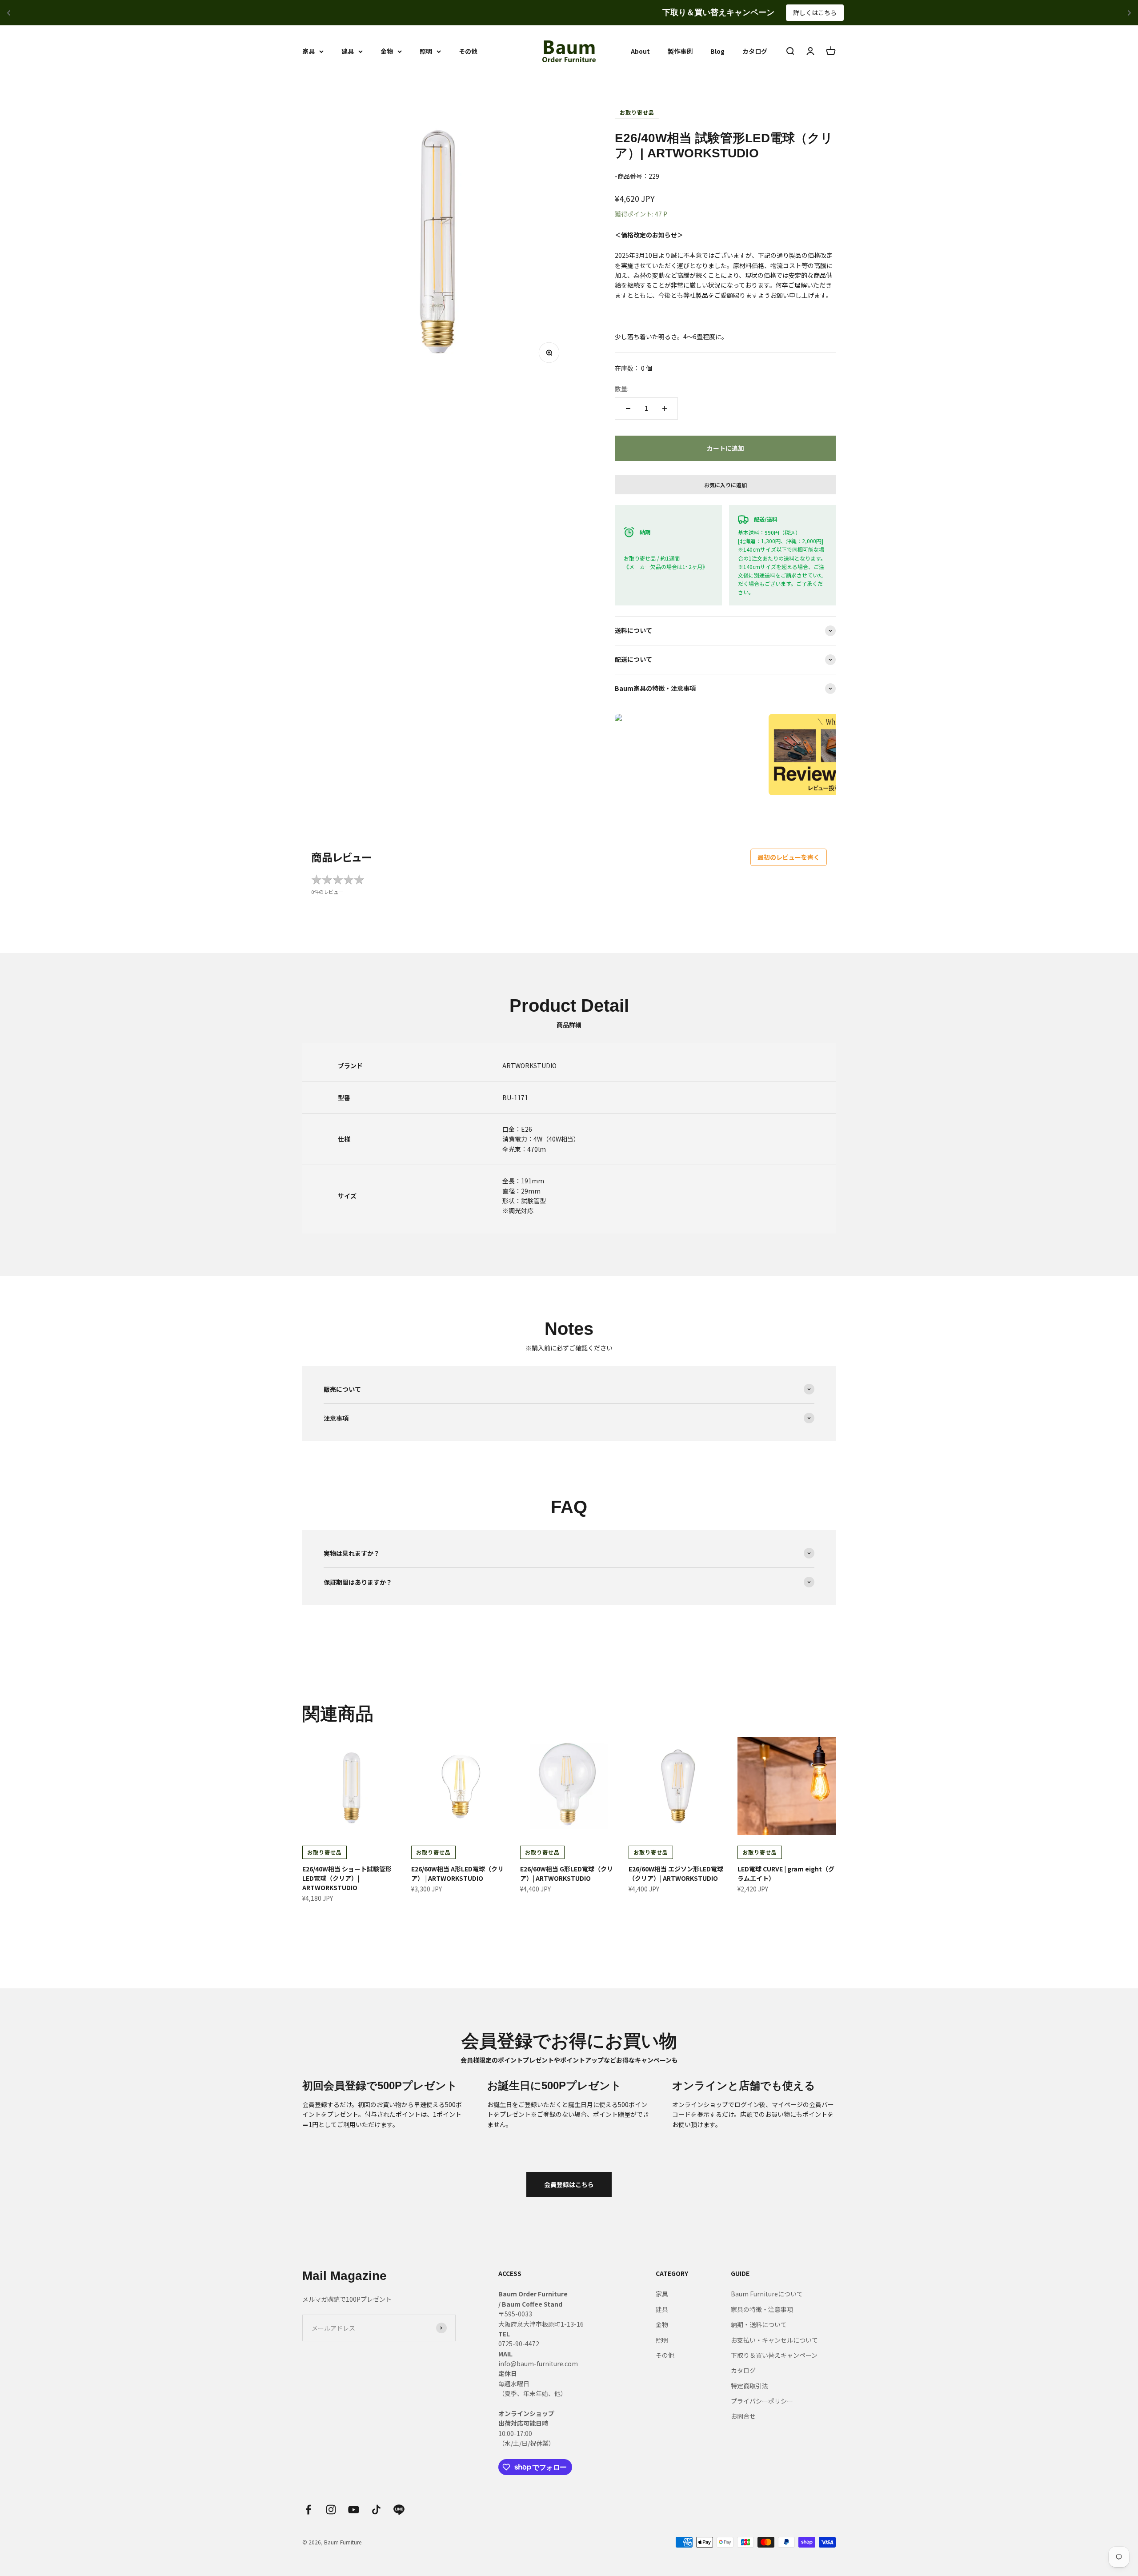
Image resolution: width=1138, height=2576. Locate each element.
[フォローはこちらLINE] (399, 2510)
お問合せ (743, 2416)
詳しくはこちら (631, 12)
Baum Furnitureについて (767, 2294)
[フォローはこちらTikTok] (376, 2510)
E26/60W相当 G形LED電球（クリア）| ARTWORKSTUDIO (567, 1873)
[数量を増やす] (665, 409)
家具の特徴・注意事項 (762, 2309)
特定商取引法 (749, 2386)
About (640, 51)
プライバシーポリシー (762, 2401)
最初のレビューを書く (789, 857)
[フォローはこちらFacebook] (308, 2510)
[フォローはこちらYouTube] (354, 2510)
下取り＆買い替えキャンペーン (774, 2355)
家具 (309, 51)
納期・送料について (759, 2324)
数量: (622, 389)
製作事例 (680, 51)
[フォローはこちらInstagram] (331, 2510)
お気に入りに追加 (725, 485)
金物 (387, 51)
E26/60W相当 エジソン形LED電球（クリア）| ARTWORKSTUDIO (676, 1873)
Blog (717, 51)
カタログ (755, 51)
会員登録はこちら (569, 2184)
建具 (348, 51)
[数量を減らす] (628, 409)
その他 (468, 51)
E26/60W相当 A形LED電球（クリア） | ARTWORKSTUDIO (457, 1873)
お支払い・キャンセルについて (774, 2340)
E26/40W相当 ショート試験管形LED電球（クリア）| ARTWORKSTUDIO (347, 1878)
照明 (426, 51)
